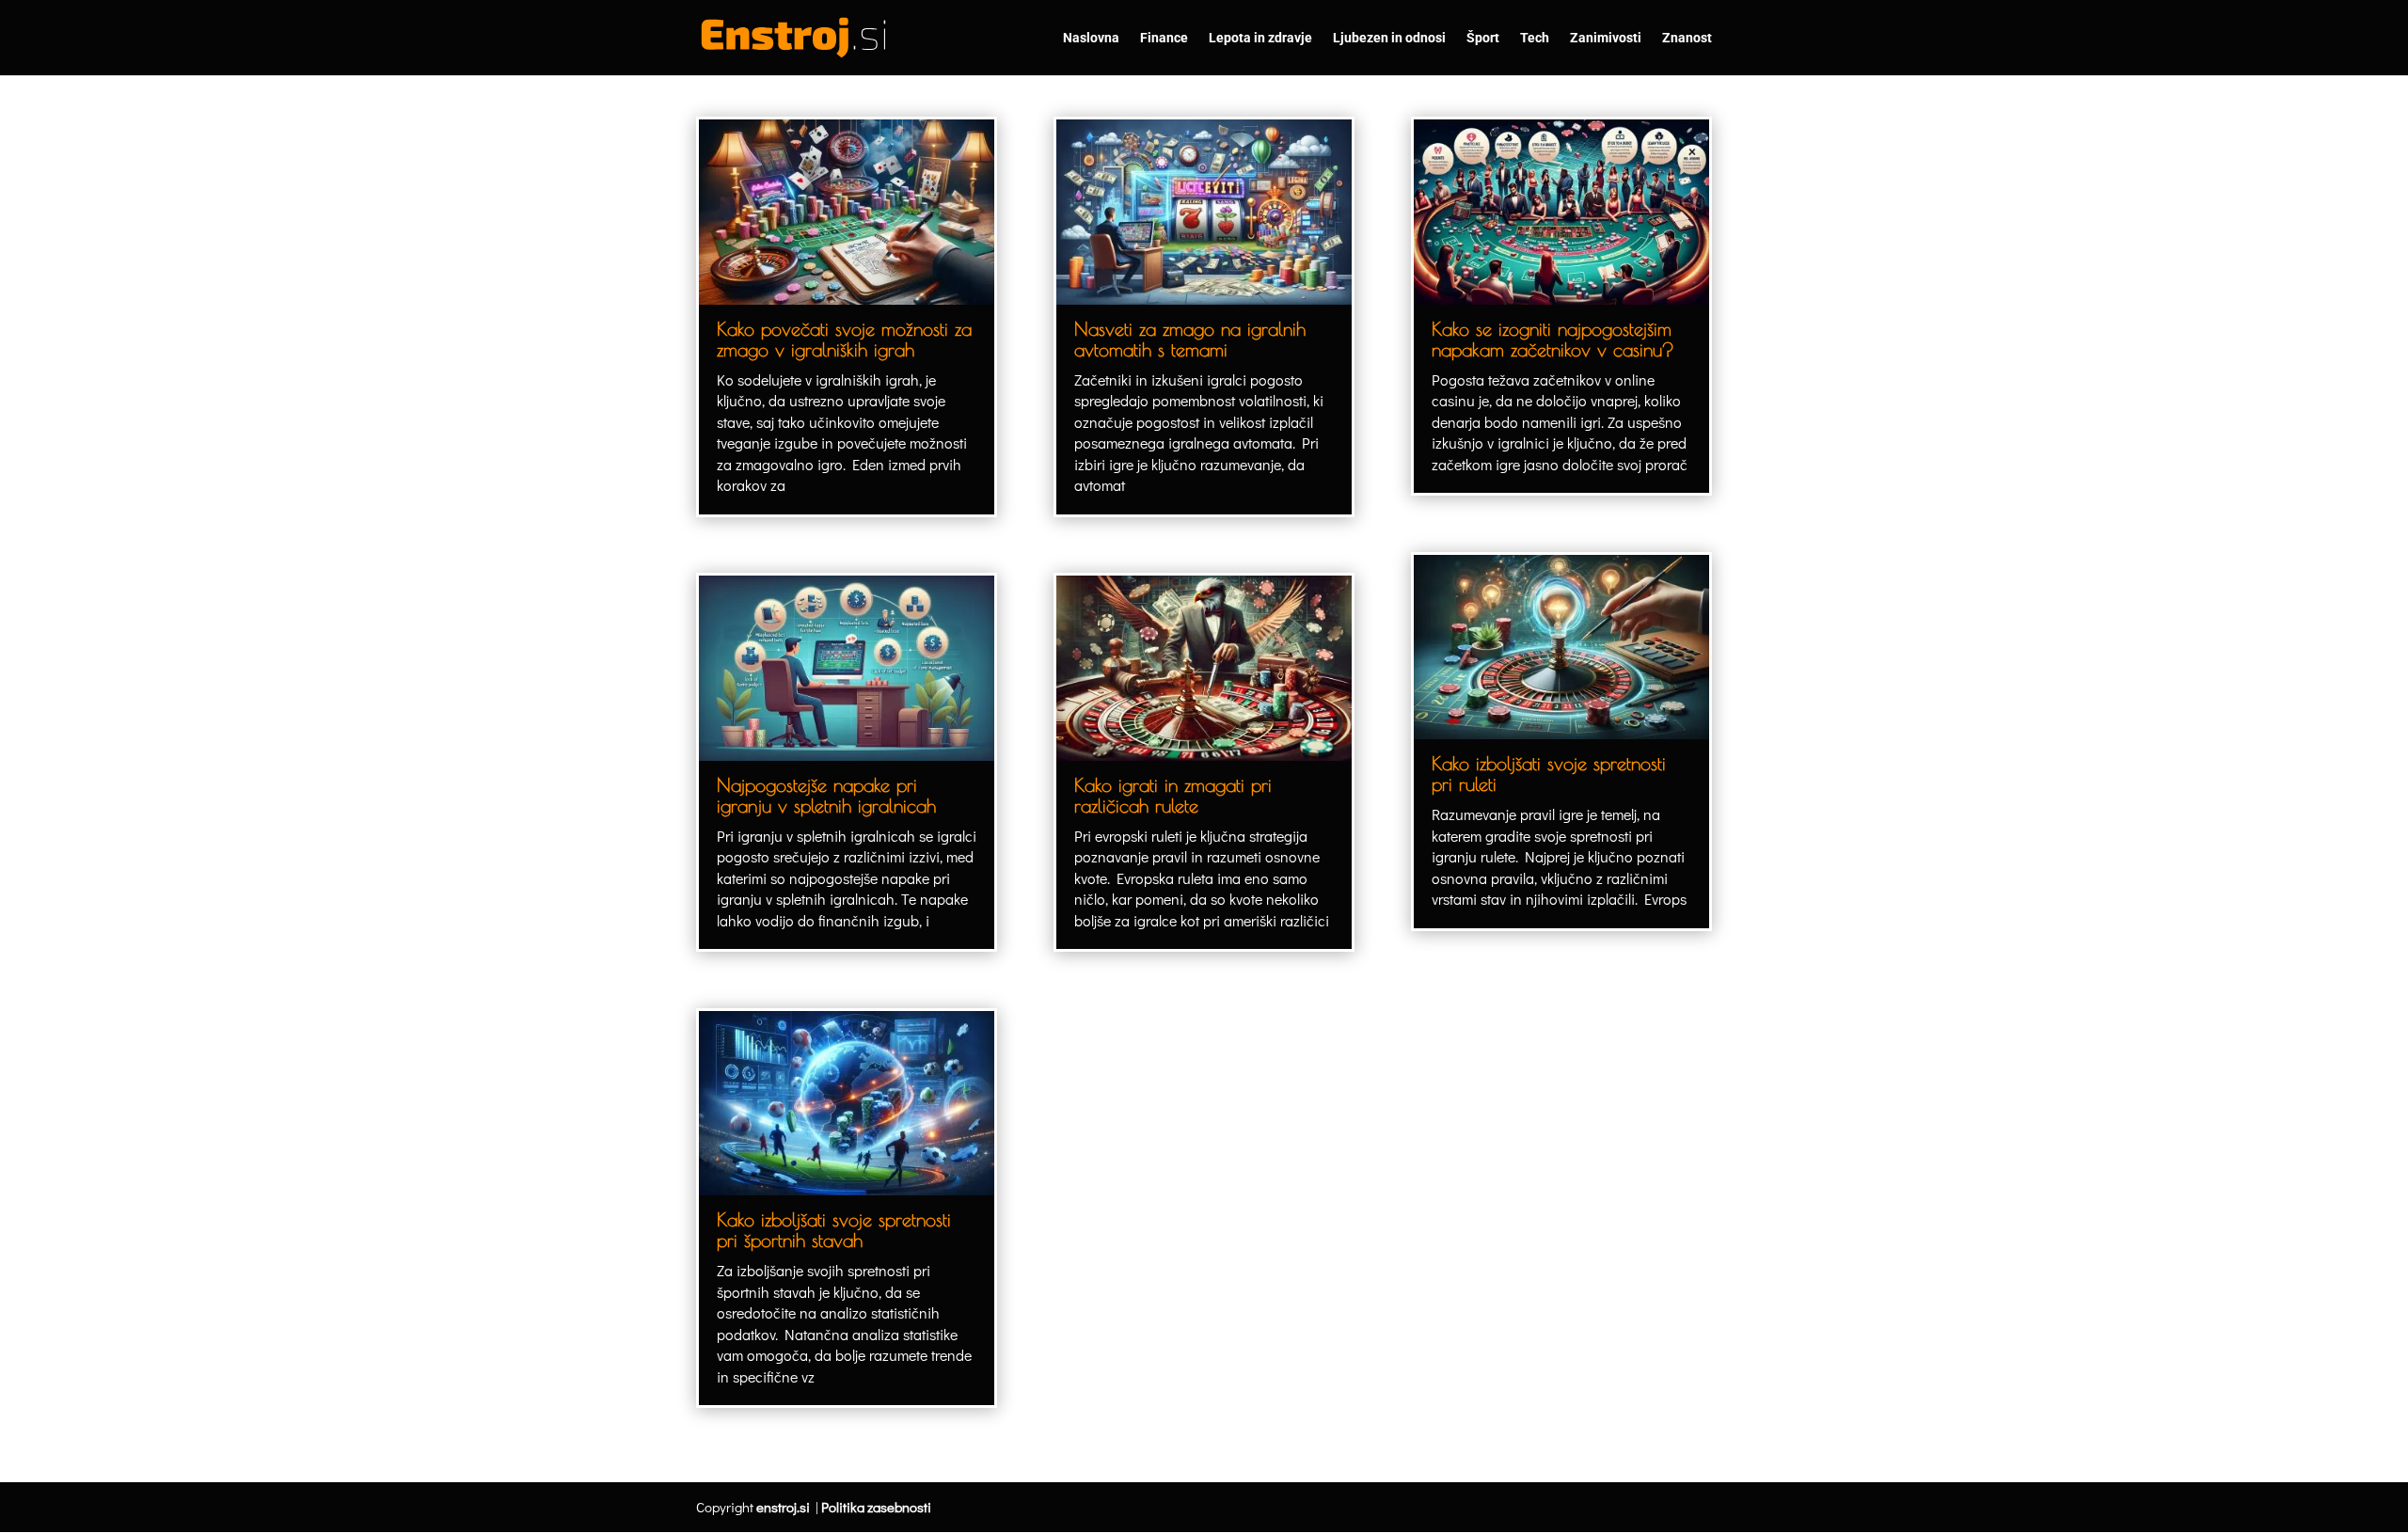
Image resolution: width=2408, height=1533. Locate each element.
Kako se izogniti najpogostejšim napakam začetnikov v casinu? (1553, 339)
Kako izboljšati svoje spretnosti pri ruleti (1549, 774)
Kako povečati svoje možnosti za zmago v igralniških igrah (844, 339)
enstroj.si (783, 1507)
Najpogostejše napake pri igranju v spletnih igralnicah (826, 795)
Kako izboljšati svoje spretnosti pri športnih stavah (834, 1230)
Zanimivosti (1606, 38)
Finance (1164, 38)
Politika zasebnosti (876, 1507)
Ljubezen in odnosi (1389, 38)
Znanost (1687, 38)
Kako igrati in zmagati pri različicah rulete (1173, 795)
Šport (1483, 38)
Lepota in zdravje (1260, 38)
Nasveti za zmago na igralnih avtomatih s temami (1190, 339)
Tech (1535, 38)
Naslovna (1091, 38)
